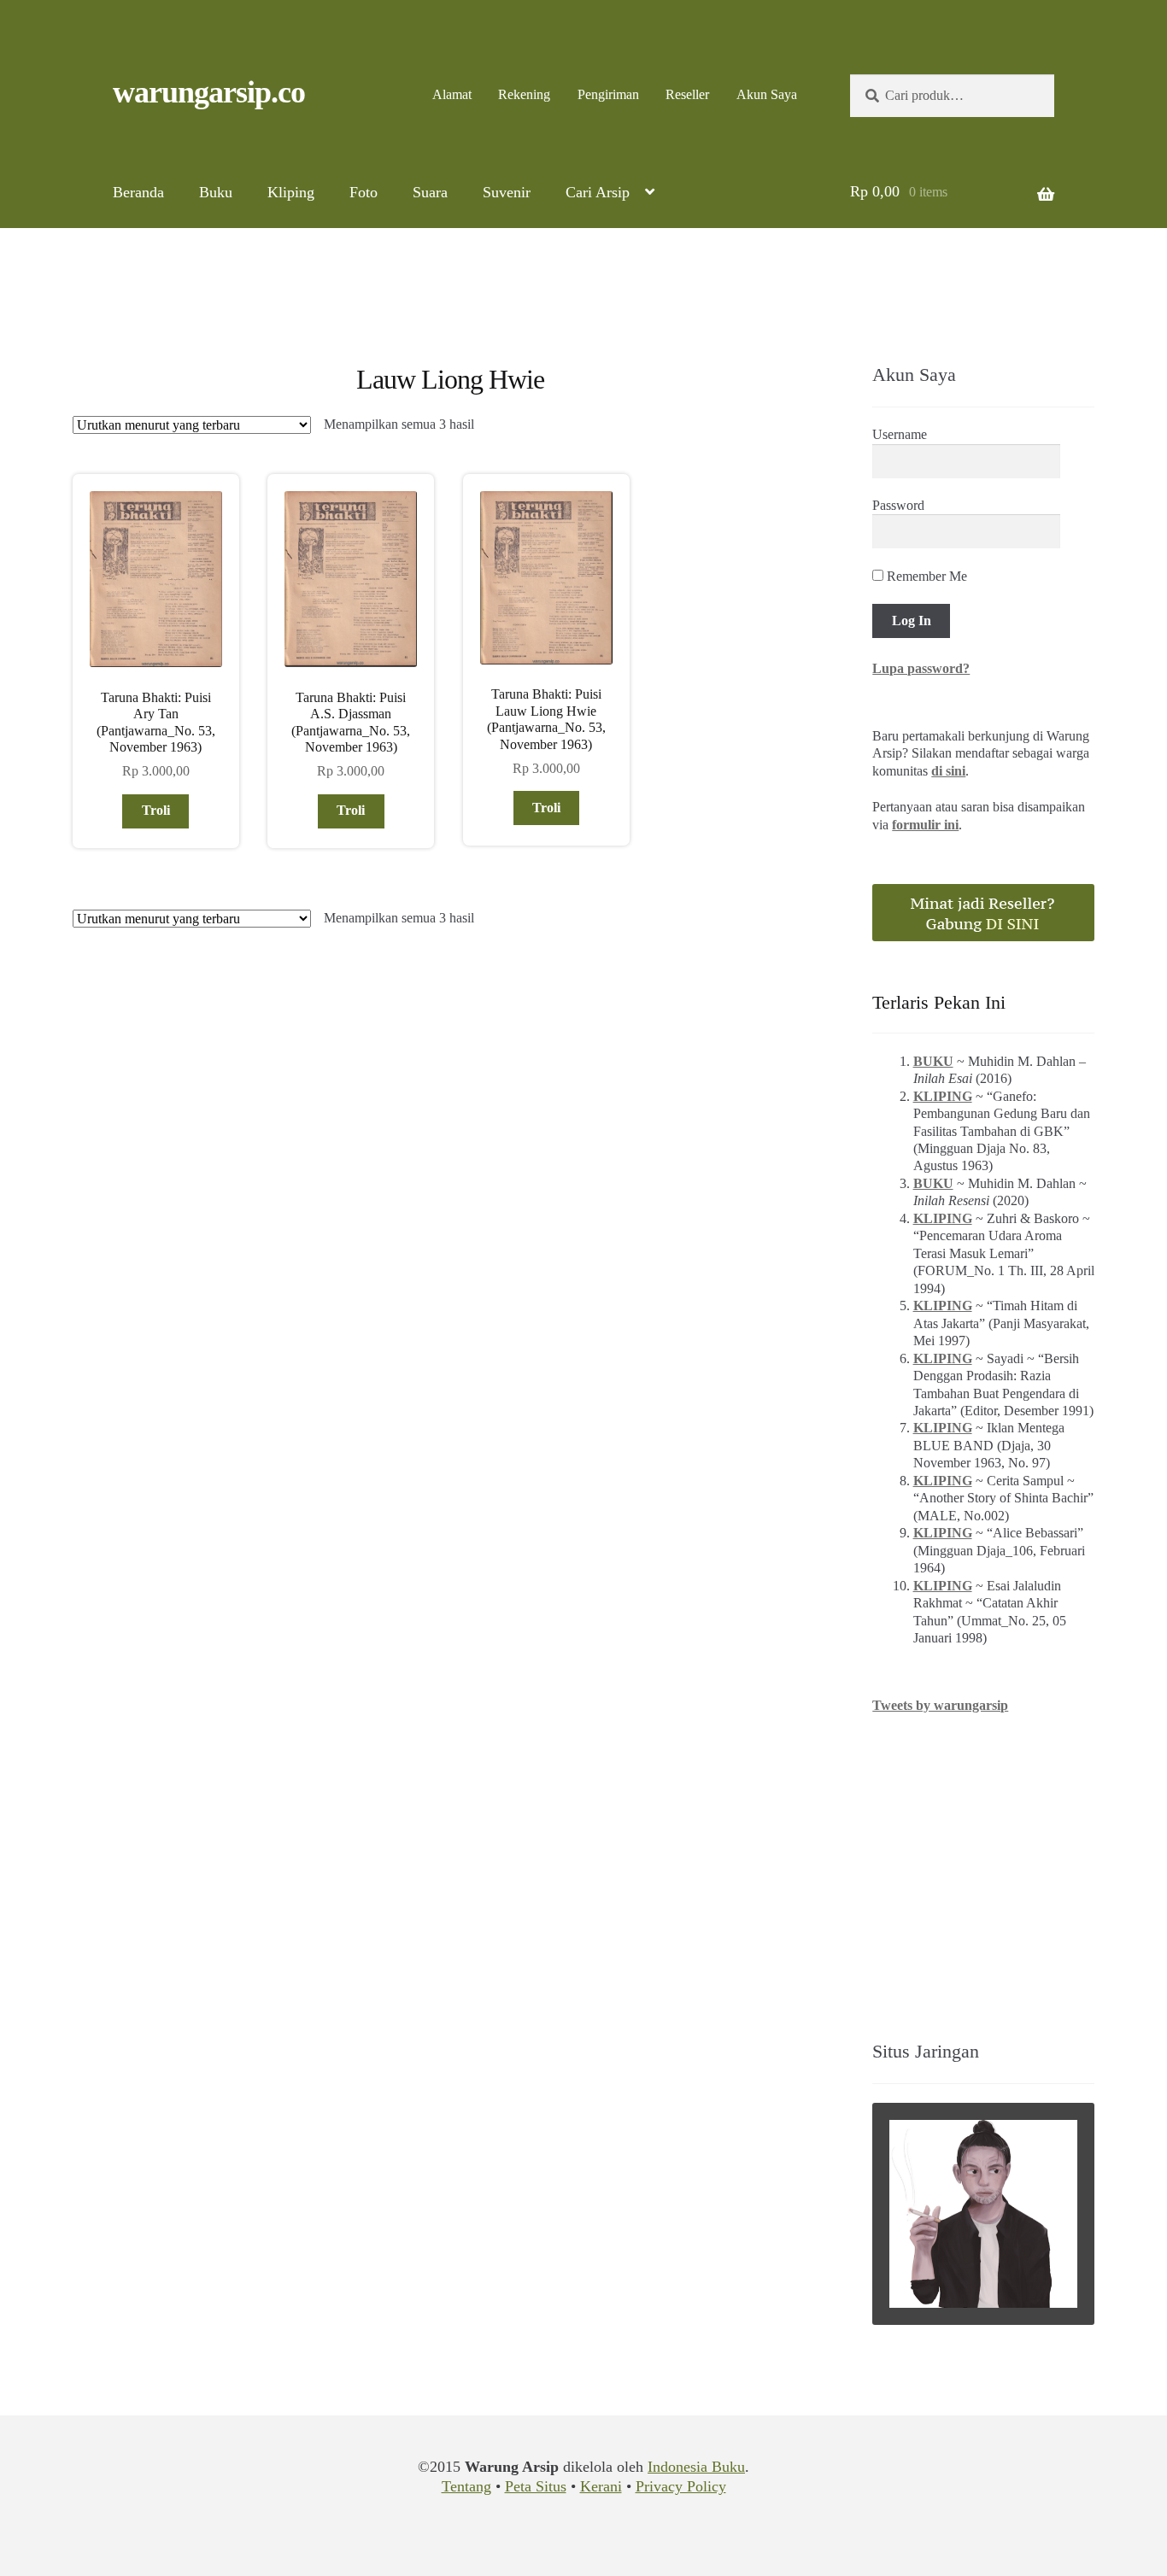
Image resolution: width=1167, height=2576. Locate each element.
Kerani (601, 2486)
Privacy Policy (681, 2486)
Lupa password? (921, 668)
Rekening (524, 94)
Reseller (687, 94)
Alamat (452, 94)
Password (898, 505)
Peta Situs (536, 2486)
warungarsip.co (209, 92)
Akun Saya (767, 94)
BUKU (933, 1061)
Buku (216, 192)
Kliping (291, 192)
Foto (364, 192)
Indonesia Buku (696, 2467)
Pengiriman (608, 94)
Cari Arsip (598, 192)
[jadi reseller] (983, 913)
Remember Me (925, 576)
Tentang (466, 2486)
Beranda (138, 192)
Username (900, 434)
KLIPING (943, 1096)
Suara (430, 192)
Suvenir (507, 192)
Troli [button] (156, 810)
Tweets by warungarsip (940, 1705)
